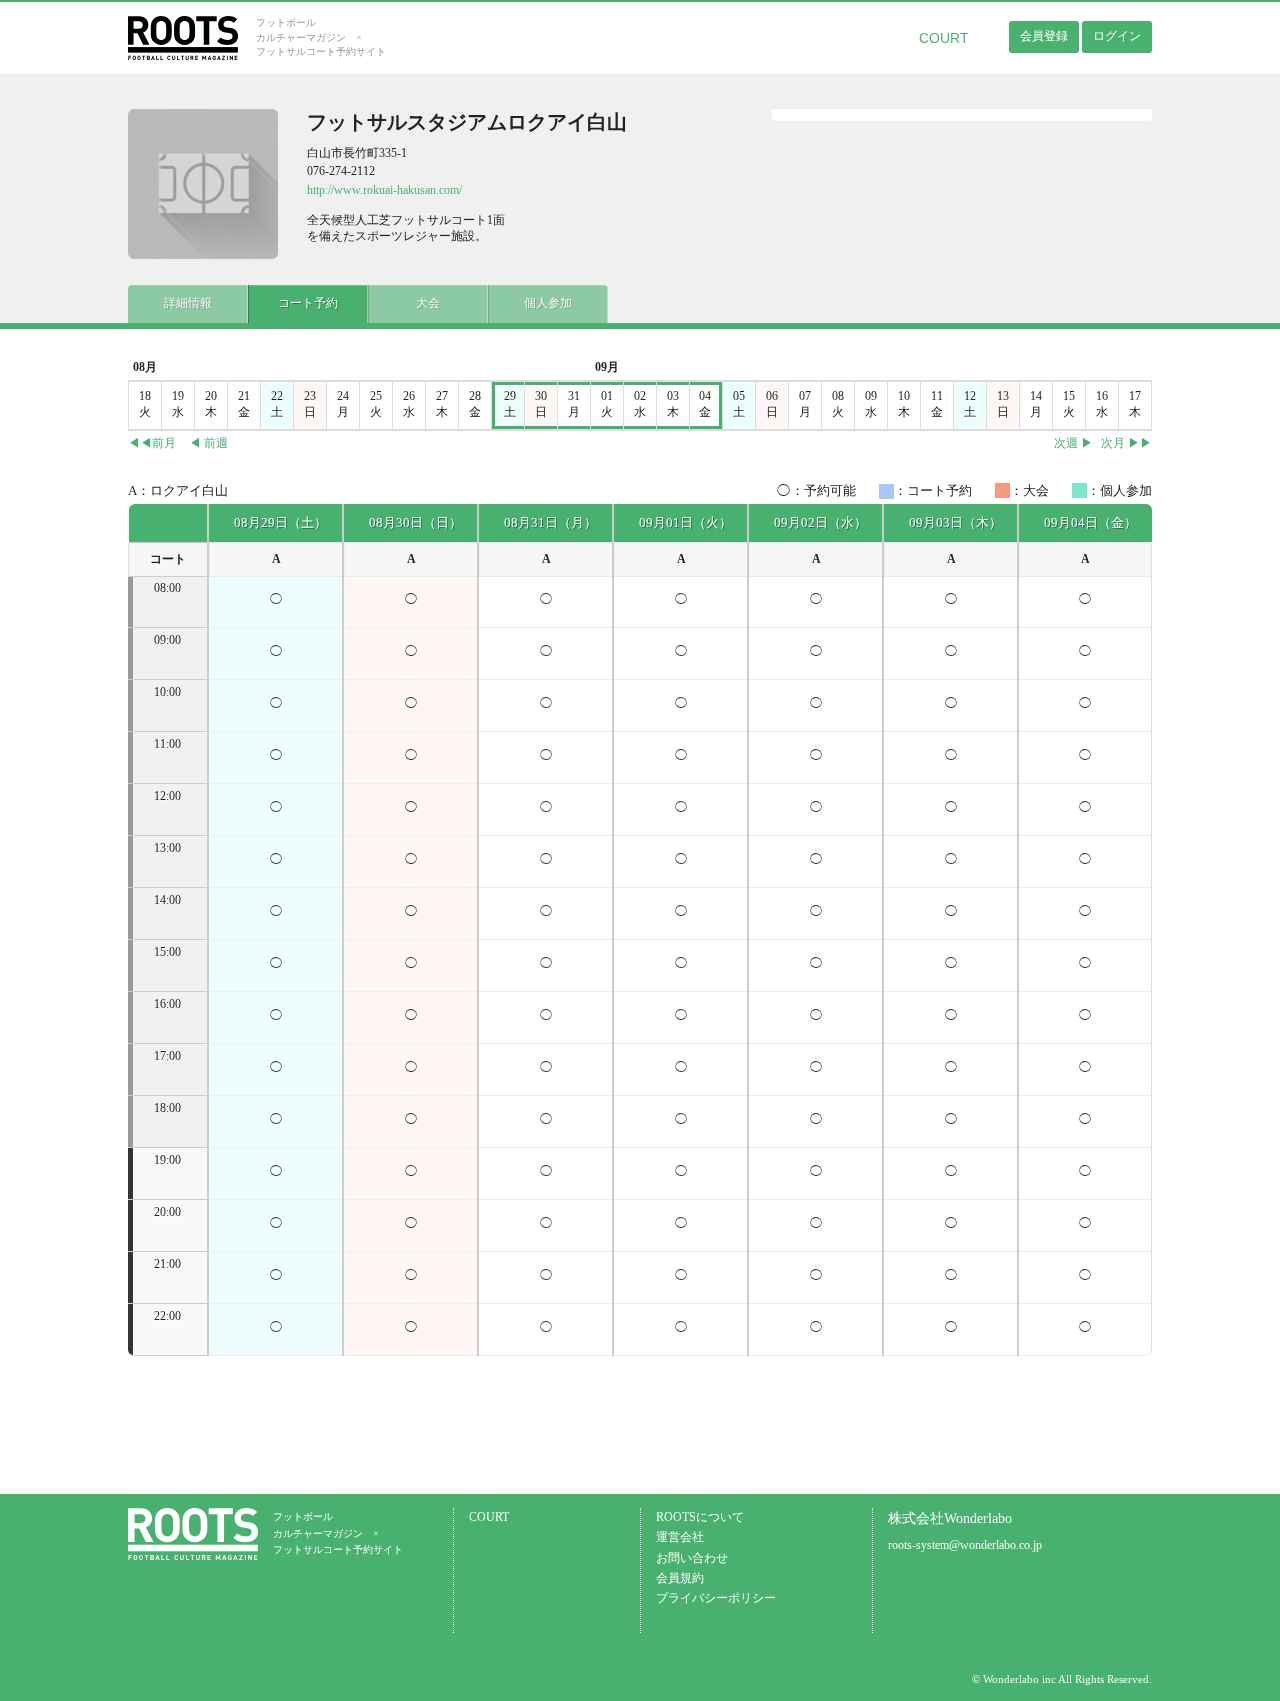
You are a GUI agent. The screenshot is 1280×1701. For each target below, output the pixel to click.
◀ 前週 (208, 443)
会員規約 (680, 1578)
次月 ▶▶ (1126, 443)
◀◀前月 (152, 443)
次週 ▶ (1073, 443)
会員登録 (1044, 36)
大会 (428, 303)
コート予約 (308, 303)
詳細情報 (188, 303)
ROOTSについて (700, 1517)
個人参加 (548, 303)
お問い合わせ (692, 1558)
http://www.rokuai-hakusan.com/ (384, 190)
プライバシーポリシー (716, 1598)
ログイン (1117, 36)
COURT (944, 38)
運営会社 (680, 1537)
